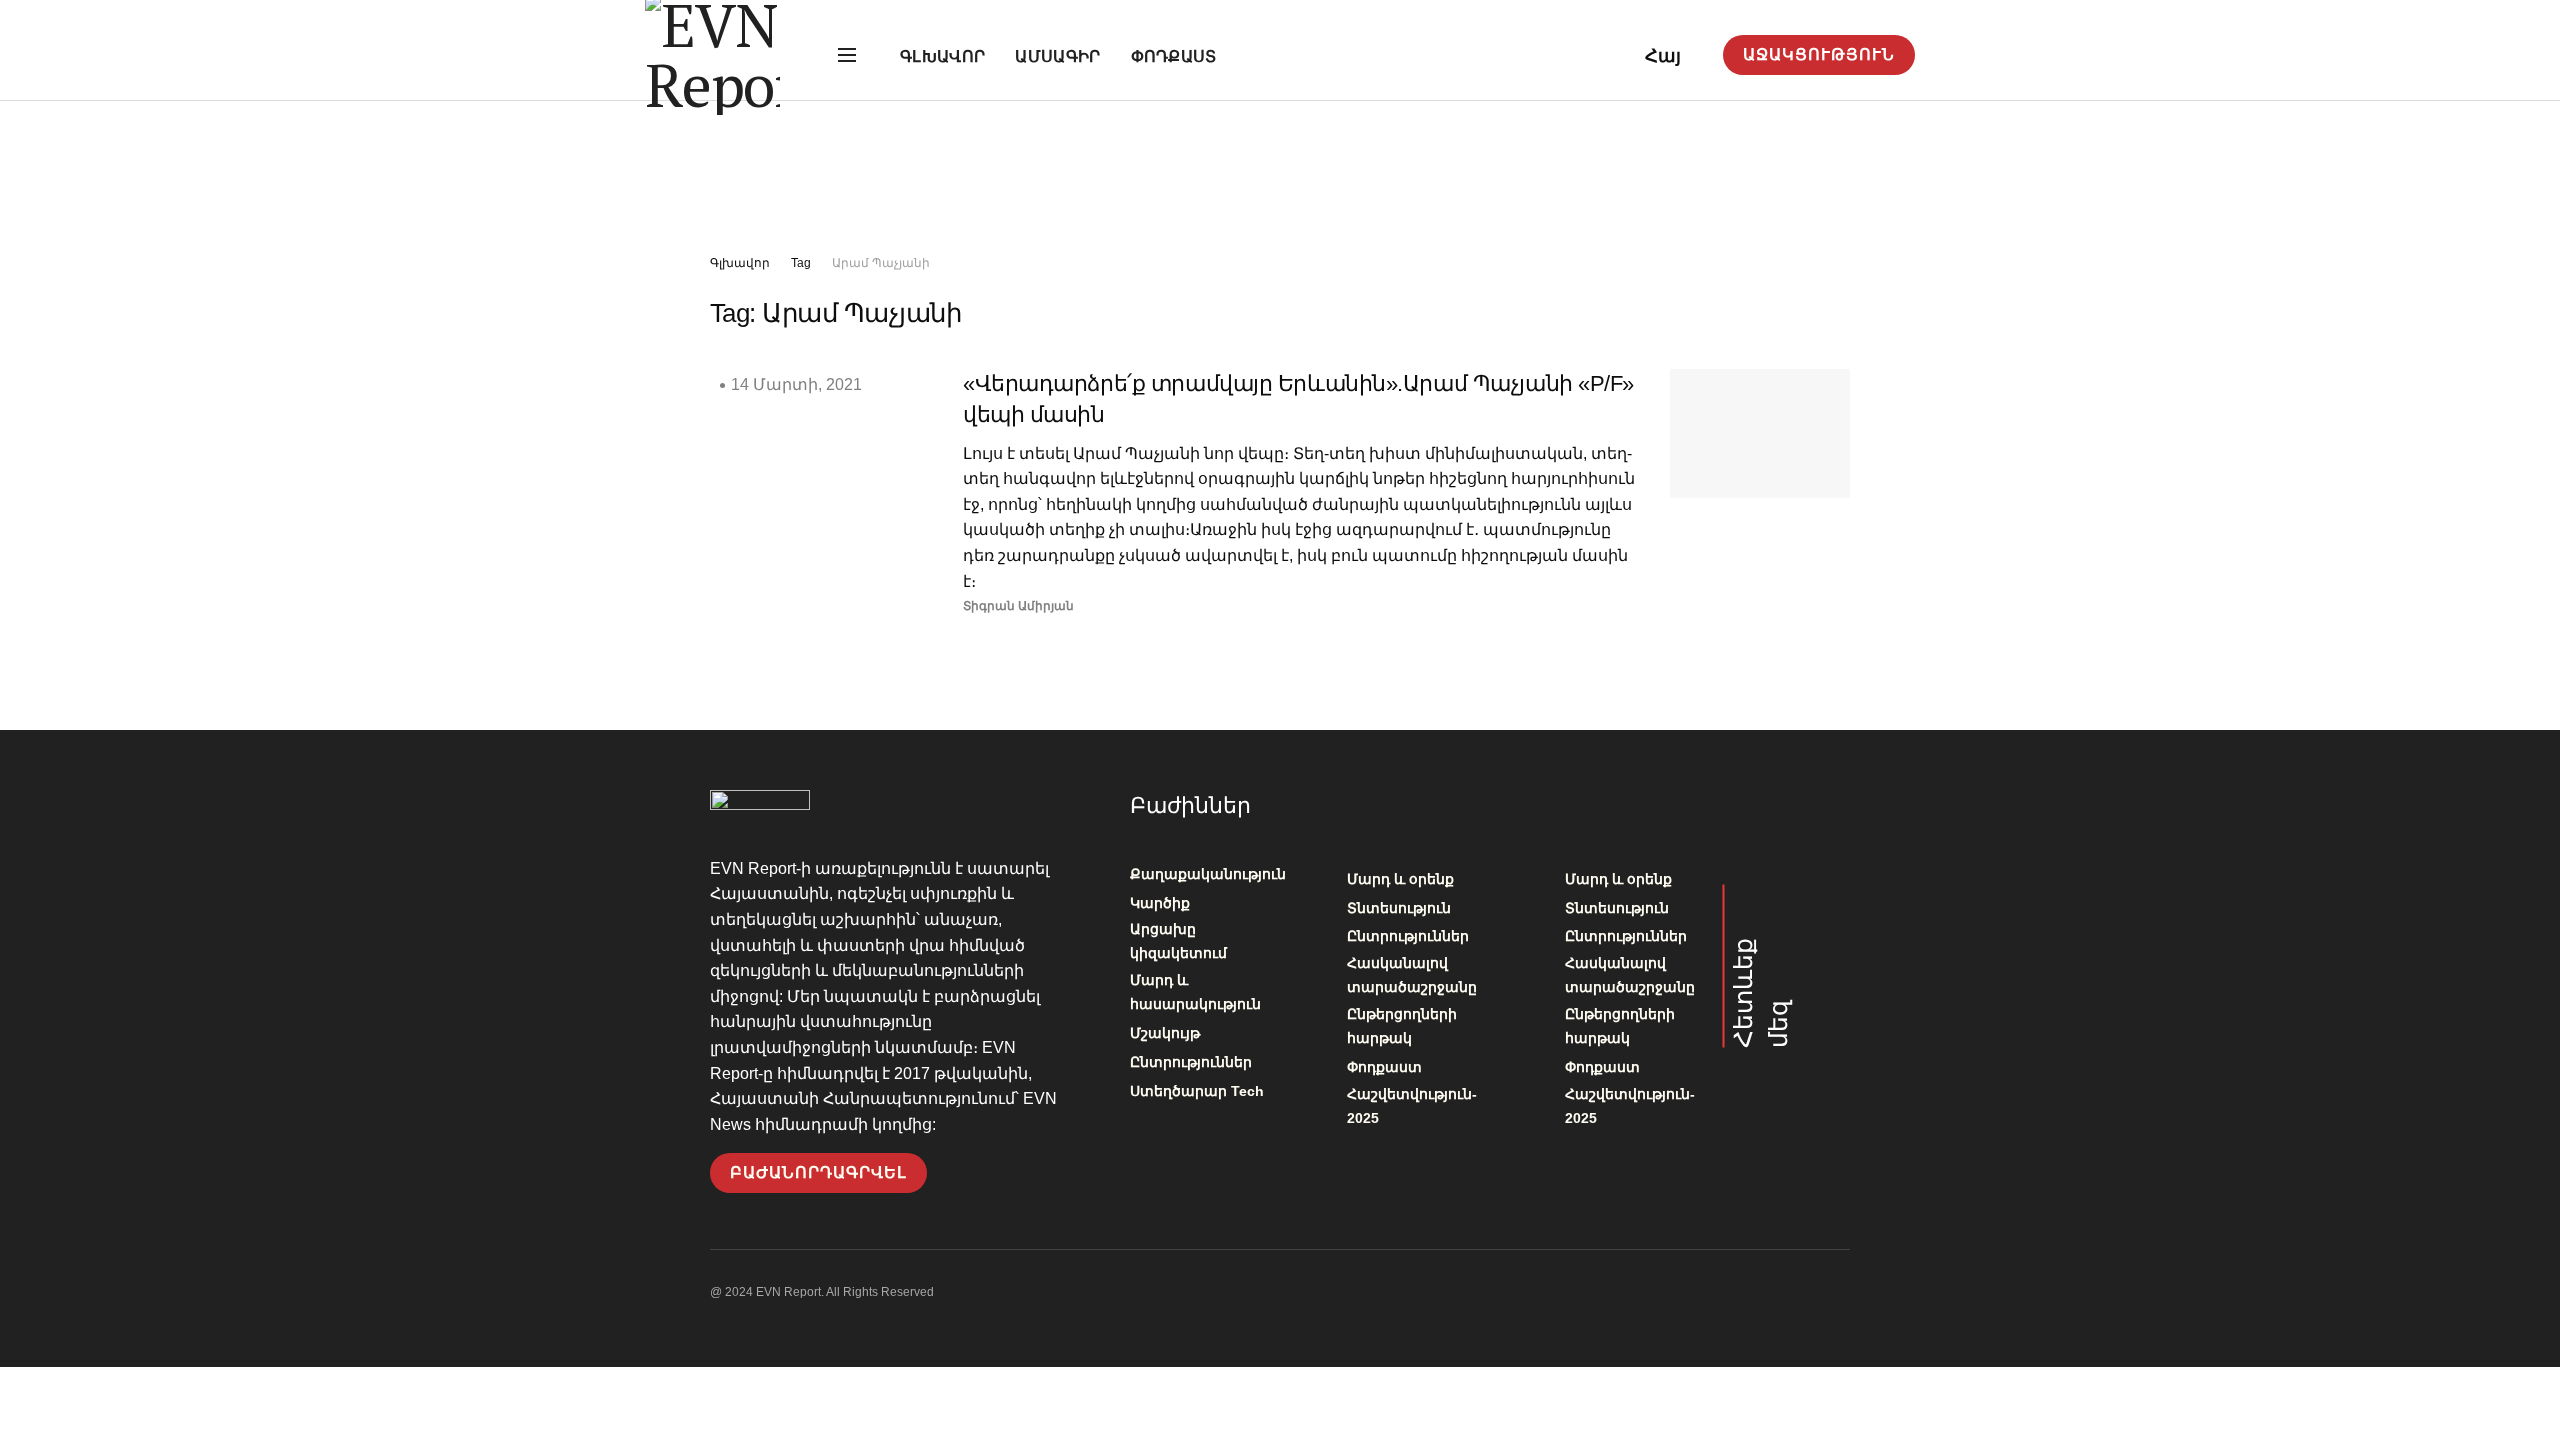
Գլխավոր (942, 56)
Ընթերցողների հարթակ (1402, 1026)
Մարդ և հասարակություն (1195, 992)
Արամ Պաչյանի (881, 263)
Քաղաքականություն (1208, 874)
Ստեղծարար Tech (1197, 1091)
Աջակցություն (1819, 54)
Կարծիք (1160, 903)
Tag (801, 263)
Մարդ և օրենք (1400, 879)
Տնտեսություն (1399, 908)
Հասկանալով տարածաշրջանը (1412, 975)
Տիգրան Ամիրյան (1018, 606)
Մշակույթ (1165, 1033)
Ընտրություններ (1191, 1062)
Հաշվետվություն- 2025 (1412, 1106)
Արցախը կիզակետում (1178, 941)
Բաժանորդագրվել (818, 1172)
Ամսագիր (1057, 56)
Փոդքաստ (1174, 56)
